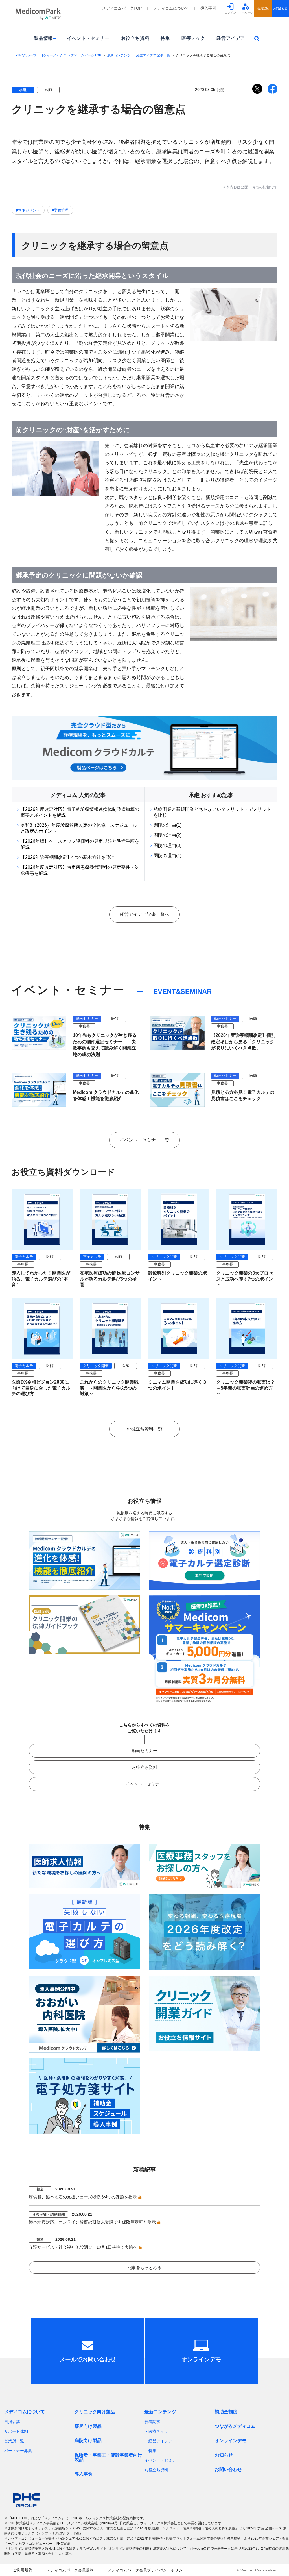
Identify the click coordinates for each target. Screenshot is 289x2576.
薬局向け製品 (88, 2426)
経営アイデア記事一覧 (153, 55)
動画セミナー (144, 1751)
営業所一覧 (14, 2441)
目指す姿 (12, 2422)
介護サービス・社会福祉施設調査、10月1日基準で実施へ (83, 2247)
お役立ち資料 (135, 38)
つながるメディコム (235, 2426)
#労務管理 (60, 210)
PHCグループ (26, 55)
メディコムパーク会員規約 (70, 2570)
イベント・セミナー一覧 (144, 1140)
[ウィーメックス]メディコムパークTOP (72, 55)
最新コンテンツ (119, 55)
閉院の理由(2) (168, 835)
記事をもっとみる (144, 2267)
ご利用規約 (23, 2570)
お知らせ (224, 2455)
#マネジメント (28, 210)
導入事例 (208, 8)
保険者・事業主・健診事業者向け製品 (108, 2457)
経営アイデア (231, 38)
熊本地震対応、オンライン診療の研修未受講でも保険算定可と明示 (92, 2222)
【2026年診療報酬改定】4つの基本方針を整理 (68, 857)
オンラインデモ (231, 2441)
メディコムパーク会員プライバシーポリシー (147, 2570)
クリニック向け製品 (95, 2412)
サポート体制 (16, 2431)
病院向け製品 (88, 2441)
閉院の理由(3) (168, 845)
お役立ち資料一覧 (144, 1429)
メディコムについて (171, 8)
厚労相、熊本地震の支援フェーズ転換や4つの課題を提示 (83, 2197)
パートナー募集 (18, 2451)
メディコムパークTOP (122, 8)
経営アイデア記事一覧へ (144, 914)
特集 (165, 38)
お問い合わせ (228, 2469)
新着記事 (152, 2422)
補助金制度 (226, 2412)
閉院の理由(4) (168, 856)
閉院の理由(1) (168, 825)
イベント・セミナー (88, 38)
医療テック (193, 38)
